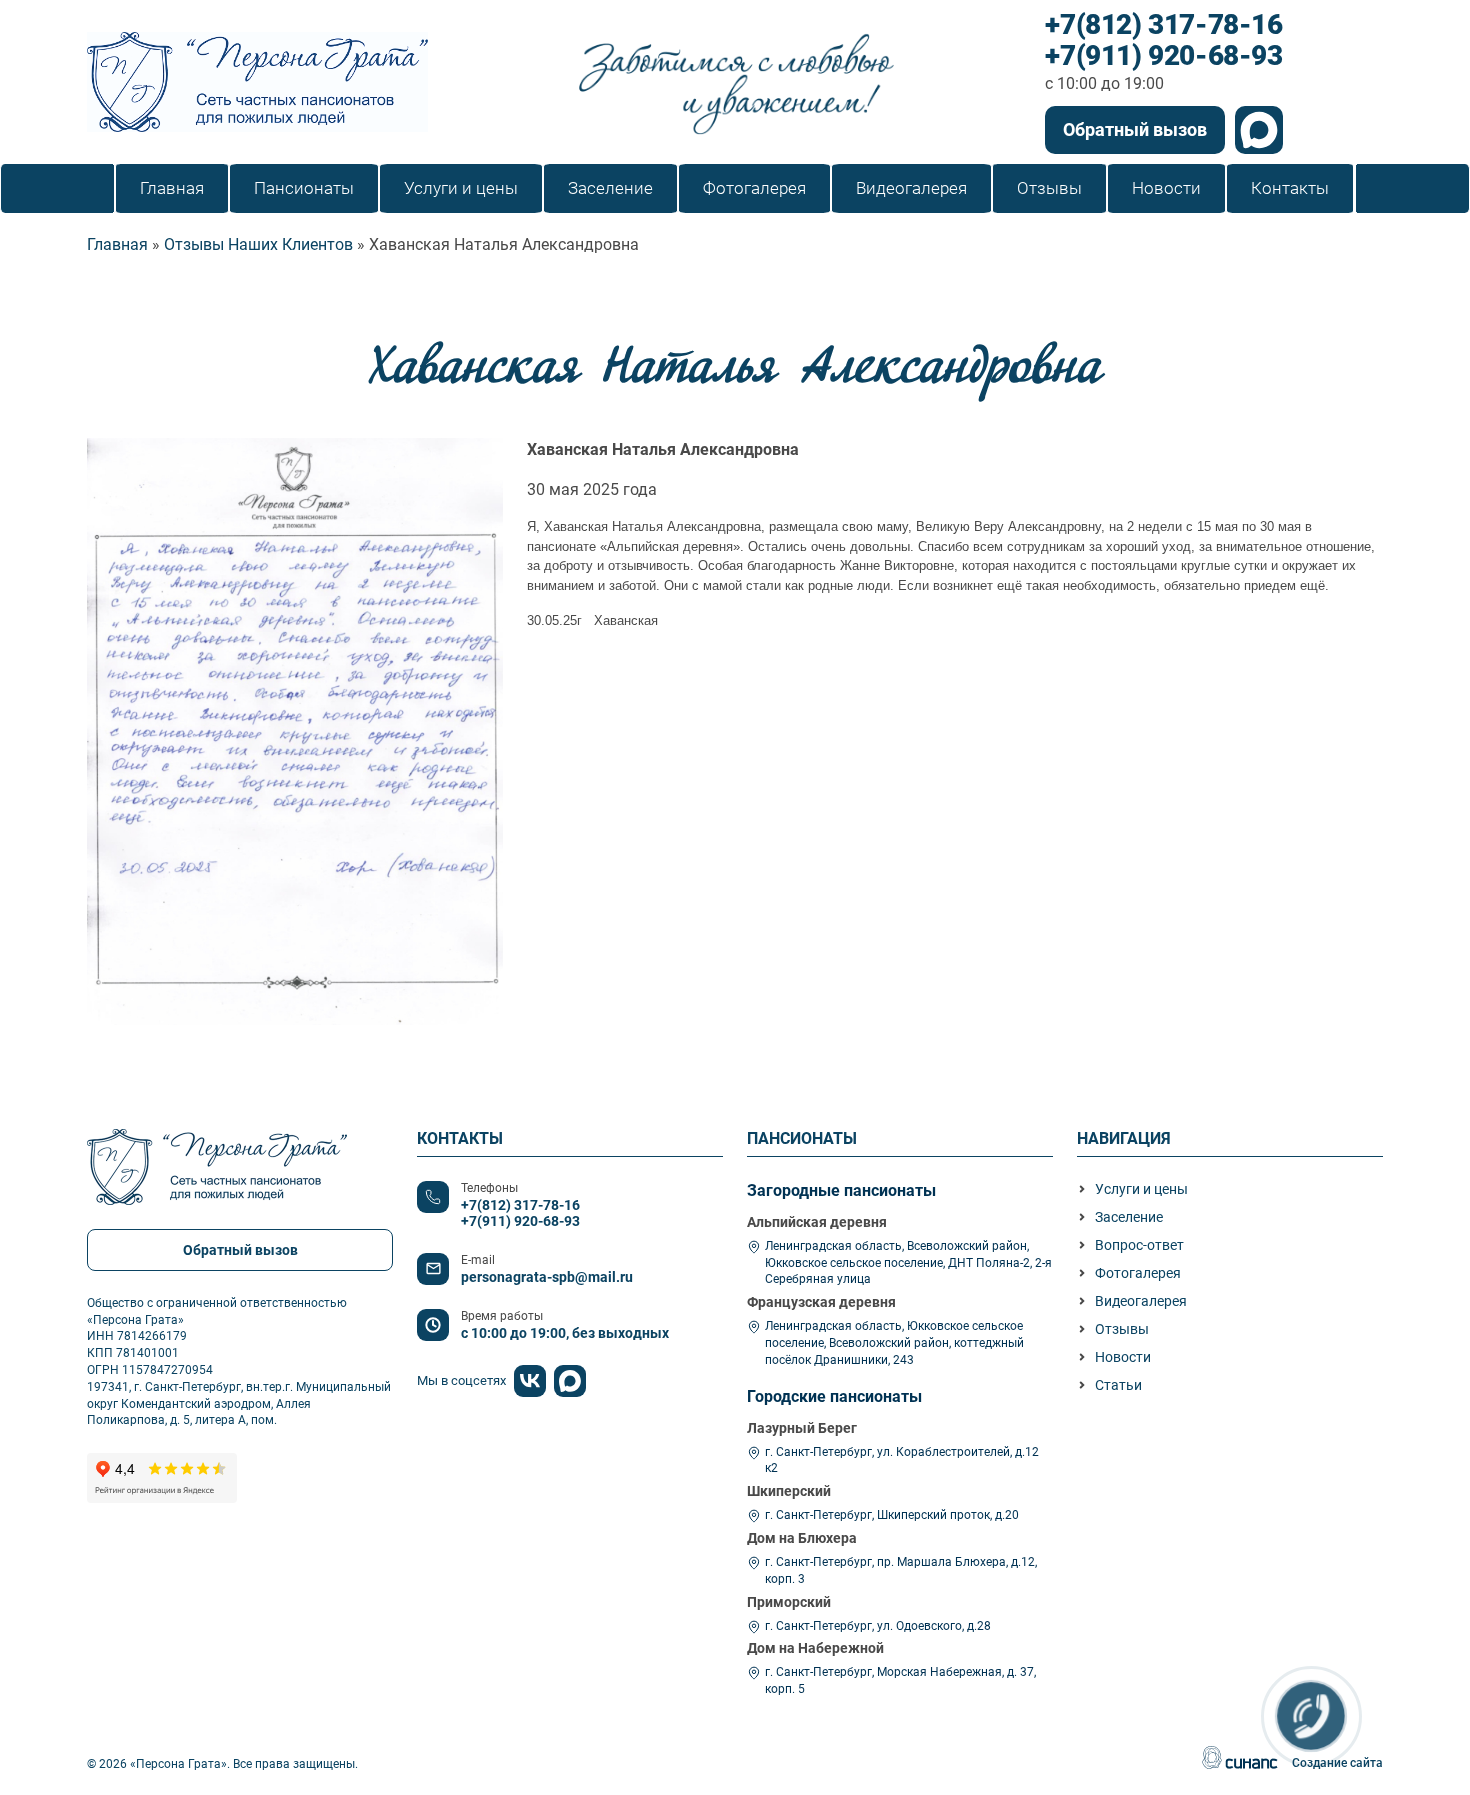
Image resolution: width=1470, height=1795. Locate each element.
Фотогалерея (1138, 1273)
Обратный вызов (1135, 129)
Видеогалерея (1141, 1301)
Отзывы (1122, 1329)
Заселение (1129, 1217)
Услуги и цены (1141, 1189)
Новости (1123, 1357)
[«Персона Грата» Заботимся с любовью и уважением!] (257, 82)
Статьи (1118, 1385)
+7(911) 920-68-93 (1163, 56)
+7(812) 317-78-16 (1163, 25)
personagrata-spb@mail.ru (547, 1277)
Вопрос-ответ (1139, 1245)
